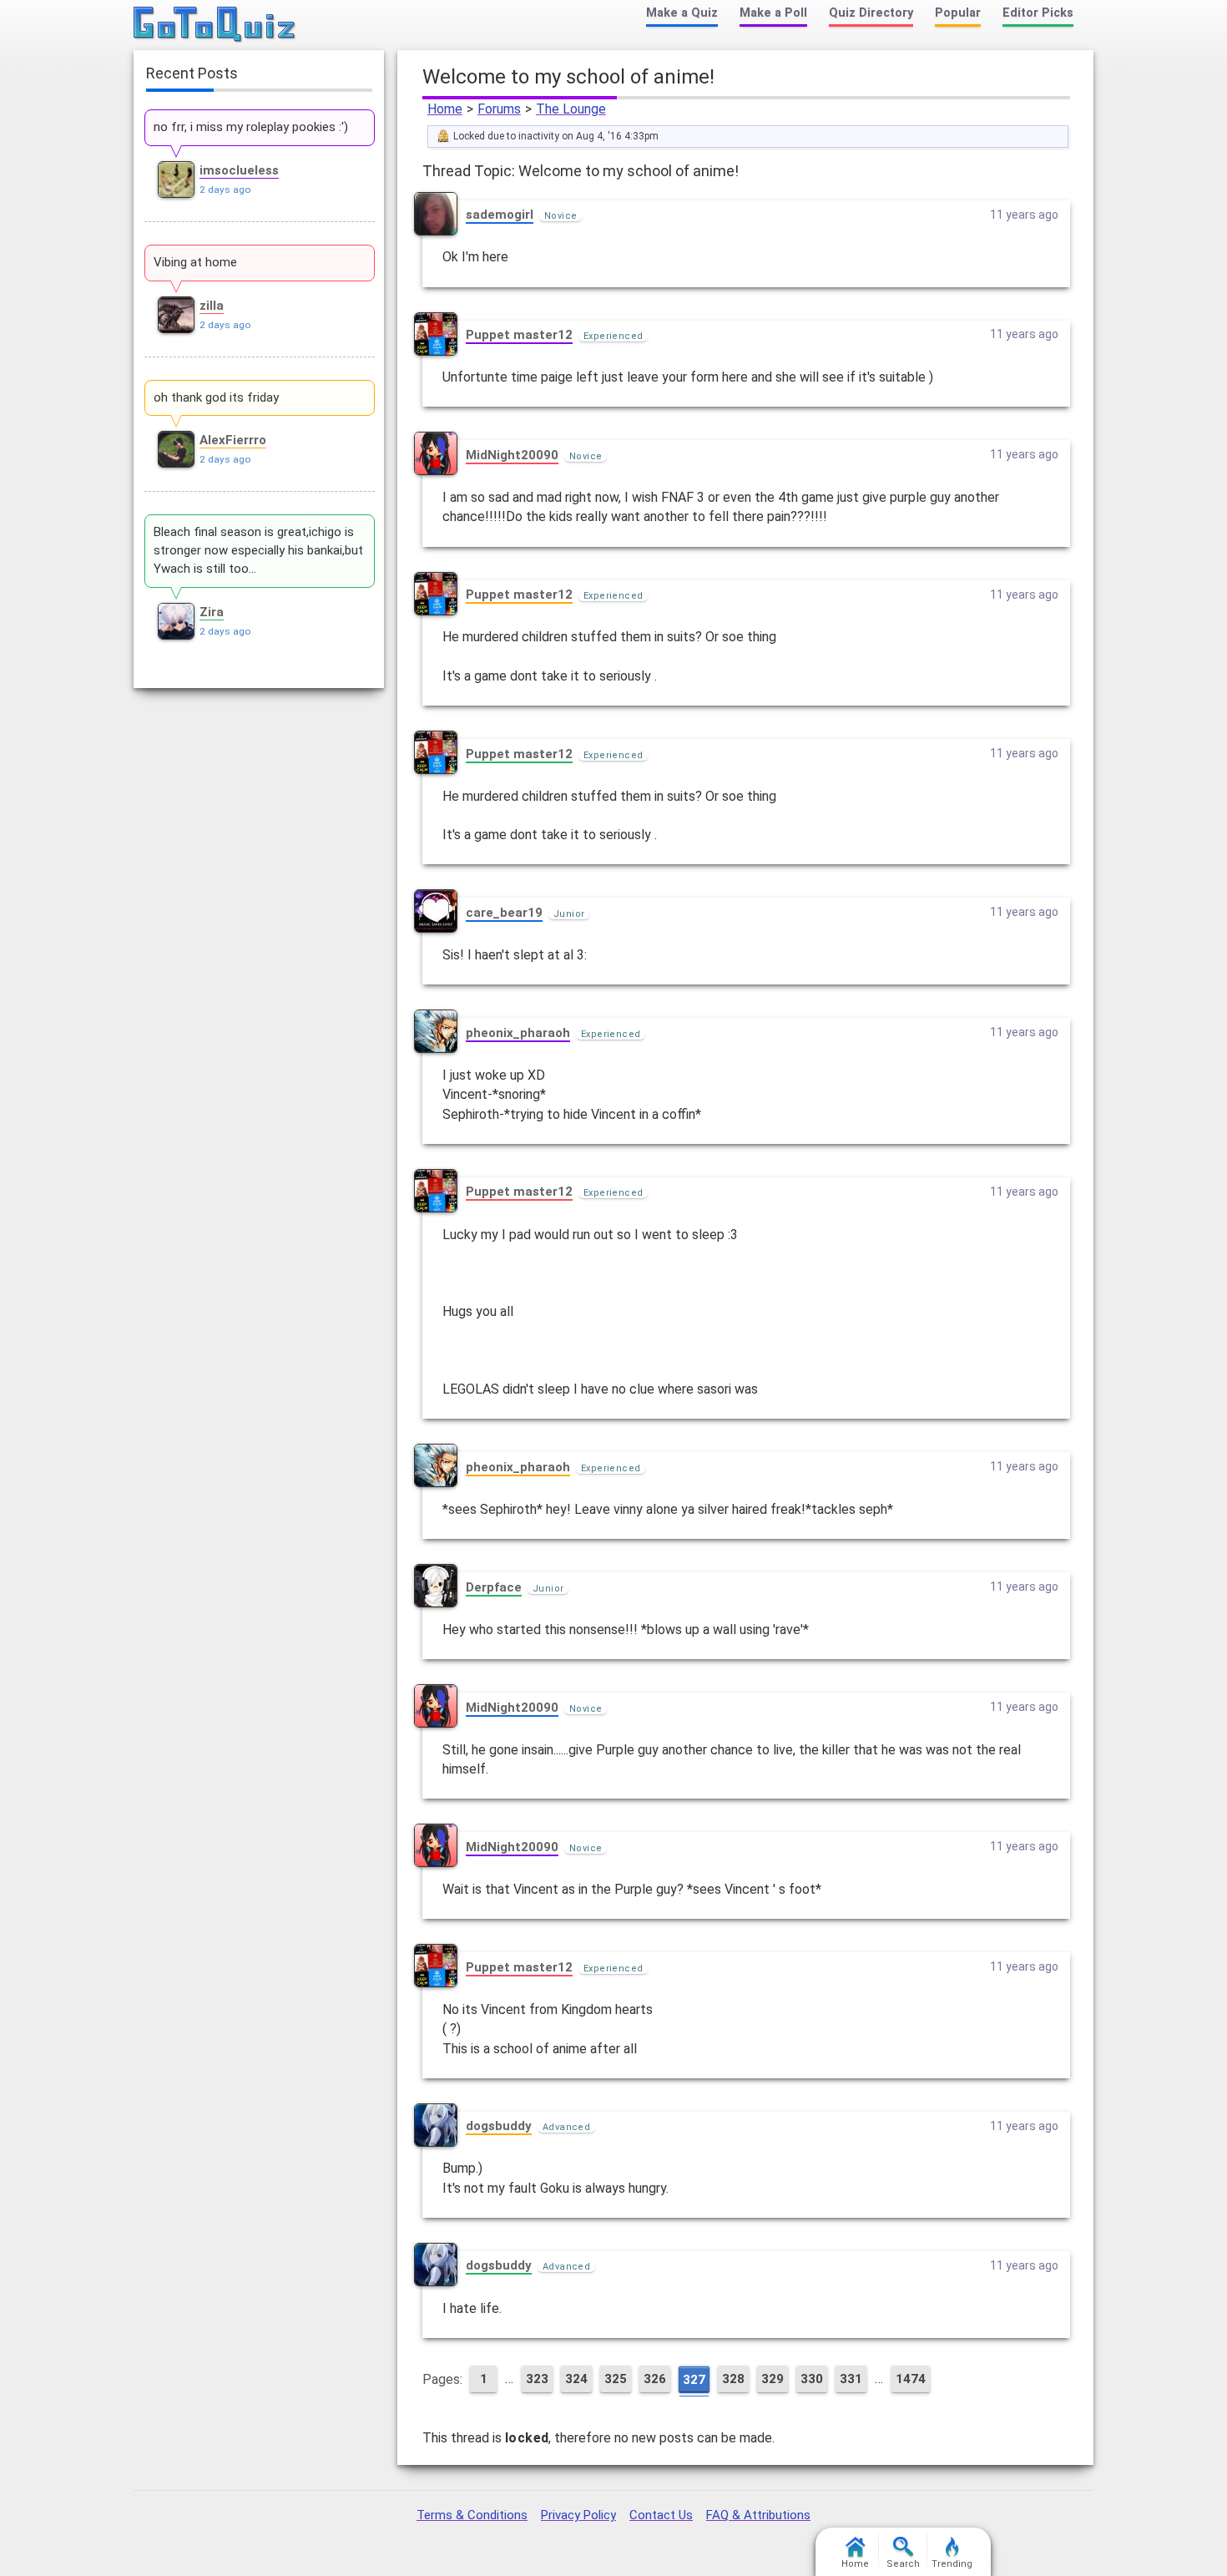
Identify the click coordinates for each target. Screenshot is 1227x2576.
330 (812, 2379)
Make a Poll (773, 13)
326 (655, 2379)
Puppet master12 (519, 335)
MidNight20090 (512, 455)
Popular (958, 13)
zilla (212, 306)
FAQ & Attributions (758, 2515)
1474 (911, 2379)
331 (851, 2379)
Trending (952, 2564)
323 (537, 2379)
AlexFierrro (233, 440)
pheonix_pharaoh (518, 1033)
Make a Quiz (682, 13)
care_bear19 (504, 913)
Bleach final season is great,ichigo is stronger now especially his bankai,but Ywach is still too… (258, 550)
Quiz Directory (871, 13)
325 (616, 2379)
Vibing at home (195, 262)
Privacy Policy (578, 2515)
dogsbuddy (499, 2126)
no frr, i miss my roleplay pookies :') (251, 127)
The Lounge (571, 109)
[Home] (215, 25)
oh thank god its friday (216, 397)
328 (733, 2379)
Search (903, 2564)
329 (773, 2379)
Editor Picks (1038, 13)
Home (445, 109)
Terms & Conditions (472, 2515)
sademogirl (500, 215)
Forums (499, 109)
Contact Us (661, 2515)
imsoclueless (239, 170)
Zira (212, 612)
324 (576, 2379)
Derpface (494, 1587)
